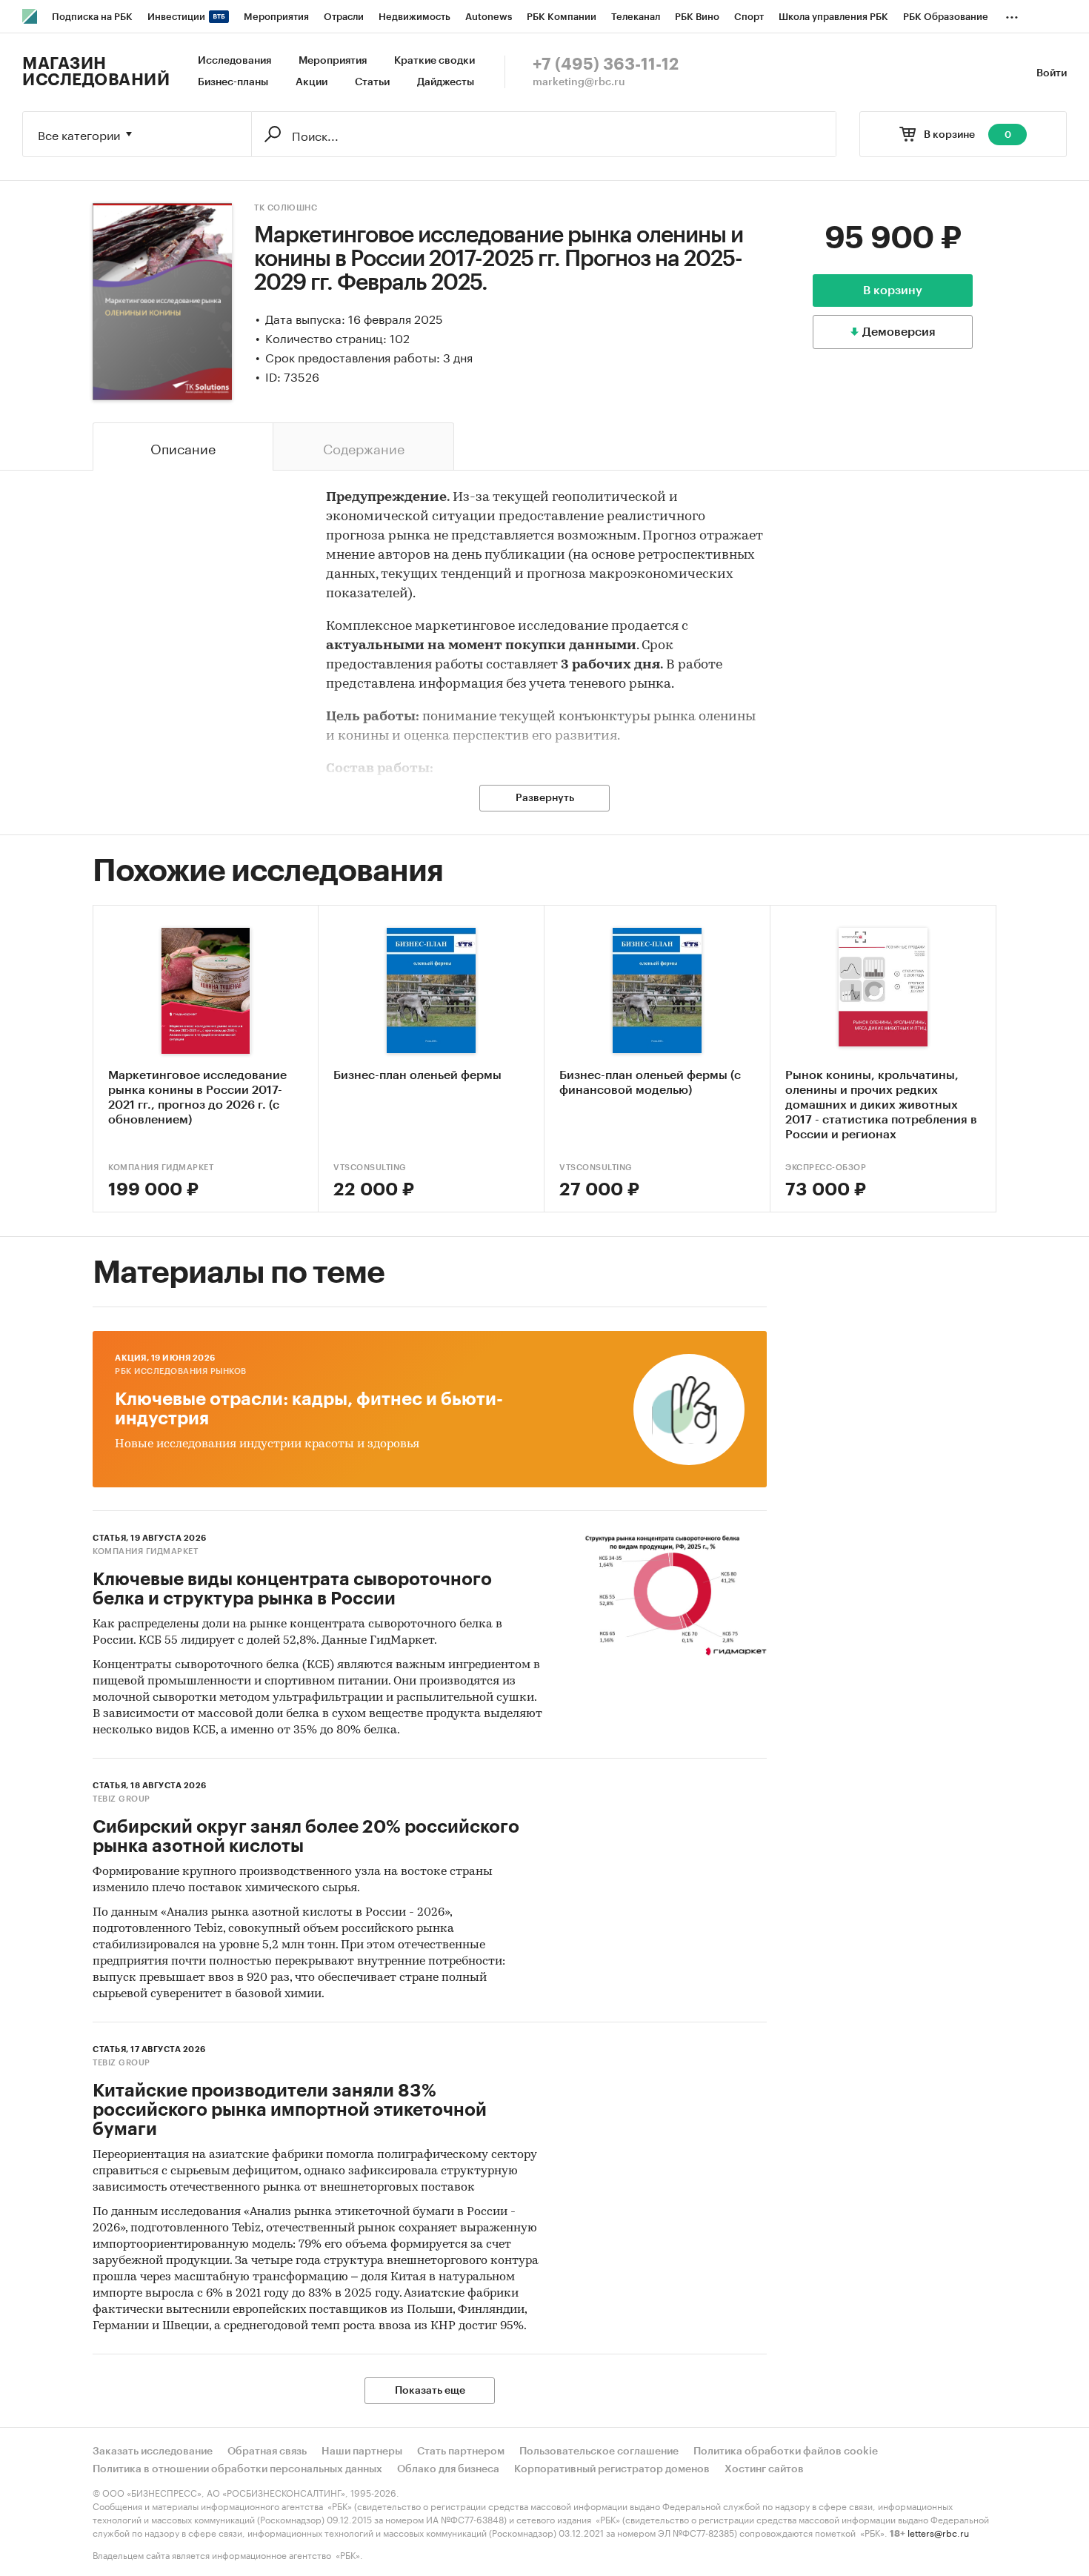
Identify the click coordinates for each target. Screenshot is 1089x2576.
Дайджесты (446, 82)
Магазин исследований (96, 72)
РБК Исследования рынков (181, 1371)
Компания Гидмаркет (161, 1168)
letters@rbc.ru (938, 2532)
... (1012, 14)
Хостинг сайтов (764, 2469)
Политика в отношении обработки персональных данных (237, 2469)
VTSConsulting (370, 1168)
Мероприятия (333, 61)
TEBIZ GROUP (121, 1799)
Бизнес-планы (233, 82)
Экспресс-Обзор (826, 1168)
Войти (1052, 73)
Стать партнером (461, 2451)
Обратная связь (267, 2451)
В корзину (893, 291)
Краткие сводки (434, 61)
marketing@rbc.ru (579, 82)
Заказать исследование (153, 2451)
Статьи (372, 82)
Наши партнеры (362, 2451)
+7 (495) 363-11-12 (606, 64)
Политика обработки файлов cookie (786, 2451)
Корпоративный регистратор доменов (612, 2469)
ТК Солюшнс (286, 208)
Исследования (234, 61)
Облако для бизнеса (448, 2469)
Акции (312, 82)
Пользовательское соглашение (599, 2451)
